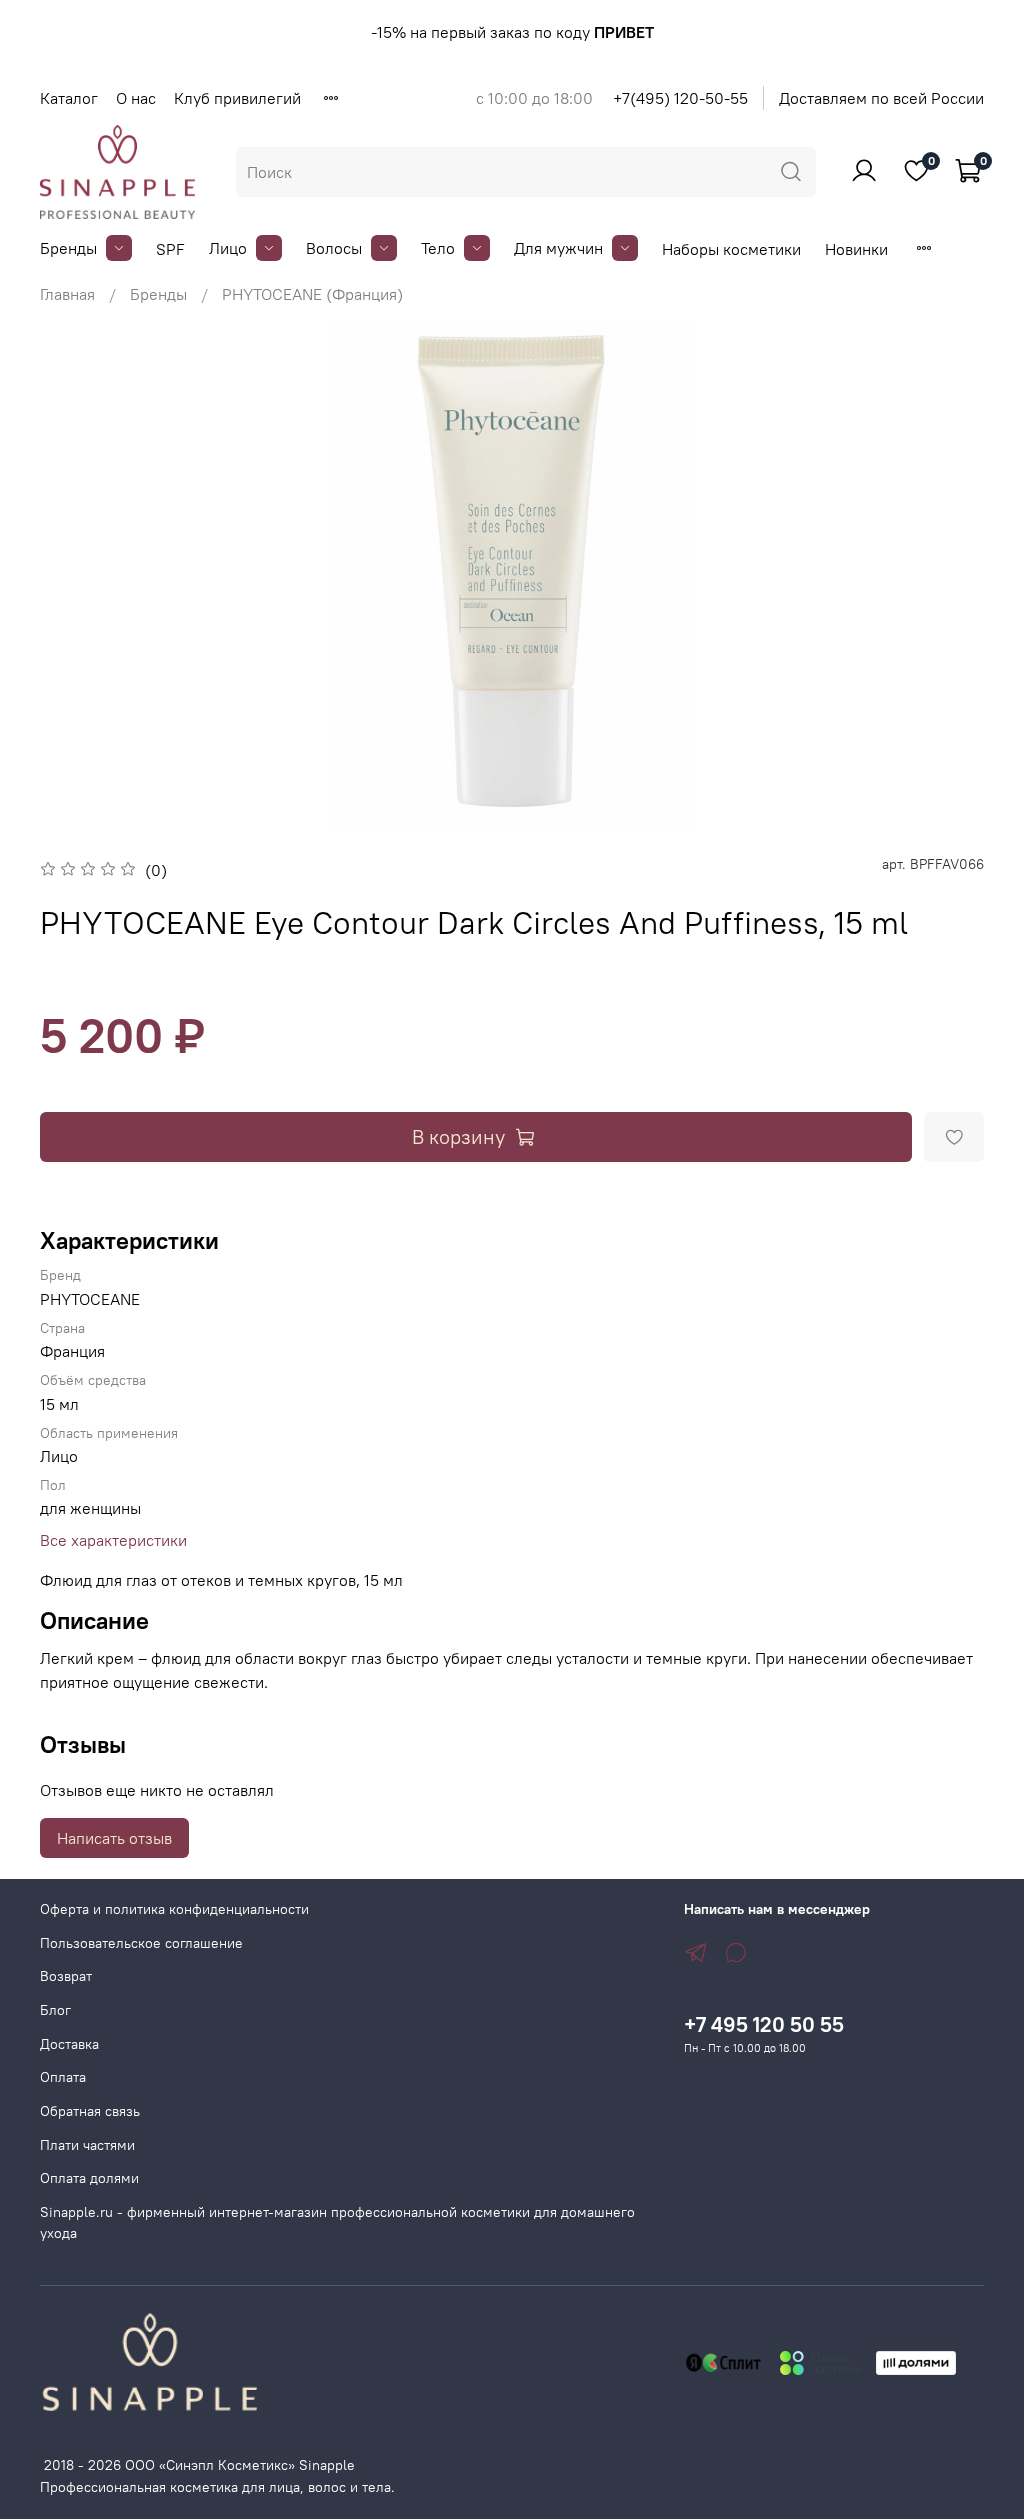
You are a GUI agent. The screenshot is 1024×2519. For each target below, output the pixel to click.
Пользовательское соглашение (141, 1943)
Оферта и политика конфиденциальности (174, 1909)
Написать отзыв (114, 1838)
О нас (136, 98)
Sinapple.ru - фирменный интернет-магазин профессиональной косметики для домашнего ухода (337, 2223)
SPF (170, 249)
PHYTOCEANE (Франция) (312, 294)
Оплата (63, 2077)
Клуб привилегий (237, 98)
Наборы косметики (731, 249)
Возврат (66, 1976)
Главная (67, 294)
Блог (55, 2010)
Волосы (334, 248)
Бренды (68, 248)
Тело (438, 248)
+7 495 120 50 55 (764, 2024)
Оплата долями (89, 2178)
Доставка (69, 2044)
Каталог (69, 98)
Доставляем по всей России (881, 98)
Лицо (228, 248)
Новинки (856, 249)
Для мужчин (558, 248)
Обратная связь (90, 2111)
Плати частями (87, 2145)
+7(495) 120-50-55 (680, 98)
